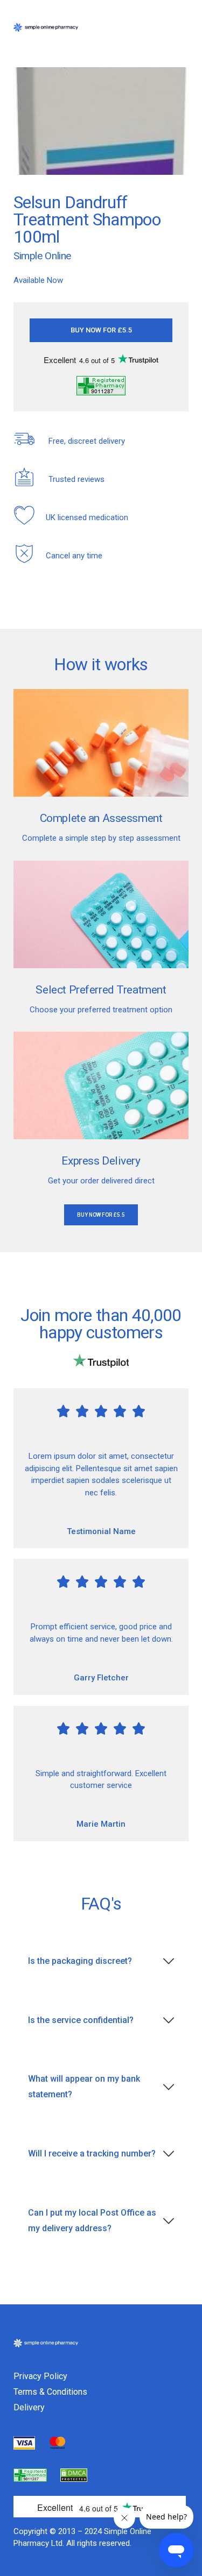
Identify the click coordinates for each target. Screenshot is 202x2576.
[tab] (101, 1961)
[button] (101, 330)
